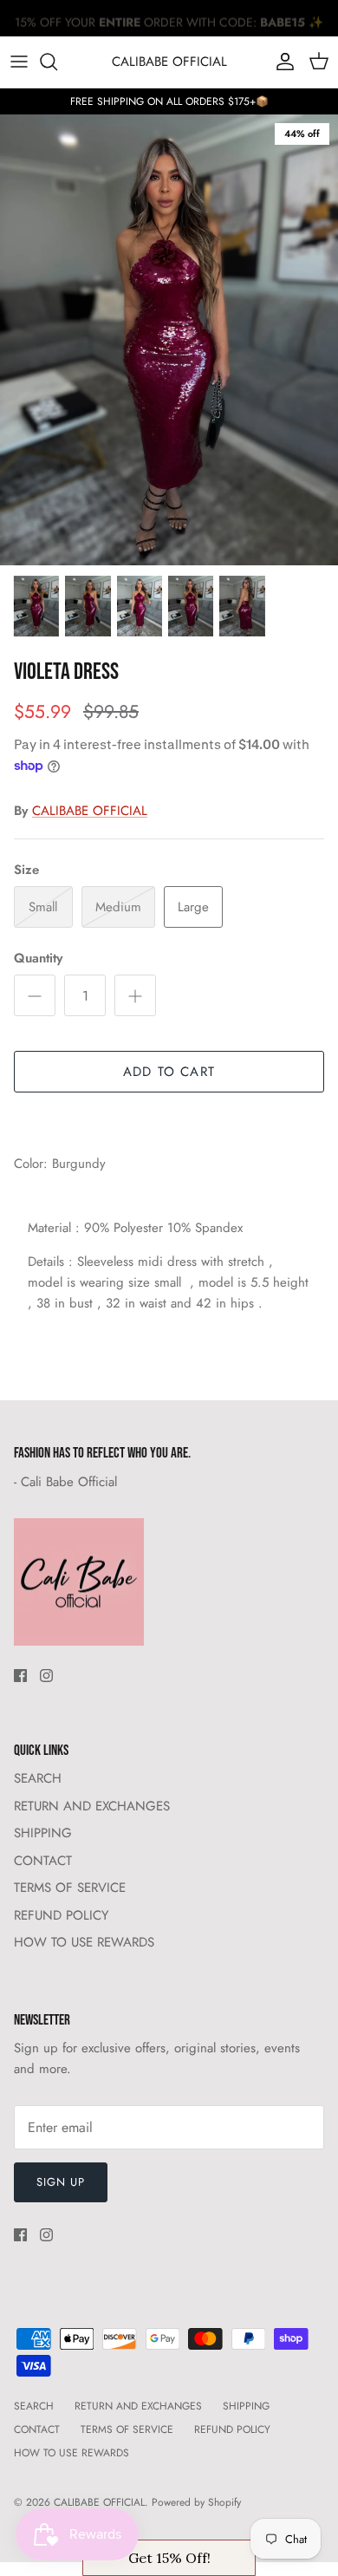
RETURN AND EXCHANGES (92, 1806)
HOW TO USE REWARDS (84, 1942)
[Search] (57, 62)
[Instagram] (46, 1676)
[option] (169, 340)
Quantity (38, 959)
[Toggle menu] (19, 62)
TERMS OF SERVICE (70, 1888)
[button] (169, 2558)
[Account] (281, 62)
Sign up (61, 2182)
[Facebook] (20, 1676)
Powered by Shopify (196, 2502)
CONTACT (43, 1861)
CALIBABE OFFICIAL (90, 811)
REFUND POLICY (61, 1915)
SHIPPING (43, 1833)
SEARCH (38, 1778)
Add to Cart (169, 1072)
